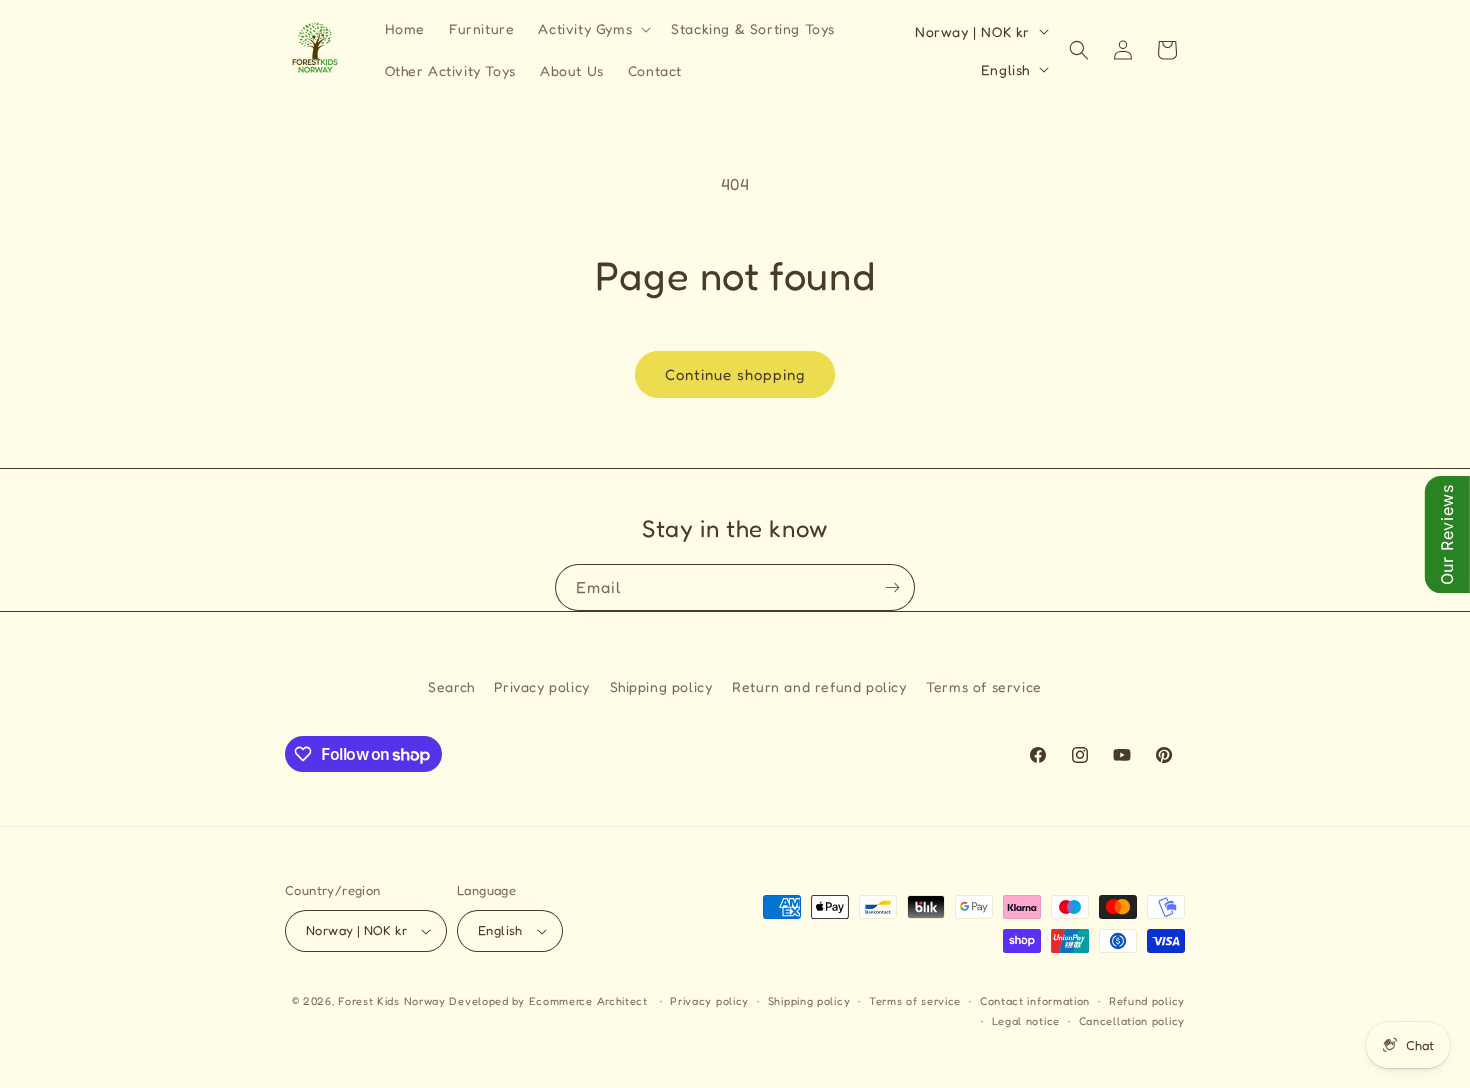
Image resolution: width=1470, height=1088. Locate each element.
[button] (592, 29)
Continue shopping (735, 374)
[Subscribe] (892, 587)
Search (451, 686)
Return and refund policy (819, 686)
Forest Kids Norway (392, 1001)
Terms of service (984, 686)
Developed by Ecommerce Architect (548, 1001)
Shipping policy (661, 686)
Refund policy (1147, 1001)
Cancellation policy (1132, 1021)
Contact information (1035, 1001)
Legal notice (1026, 1021)
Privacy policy (541, 686)
